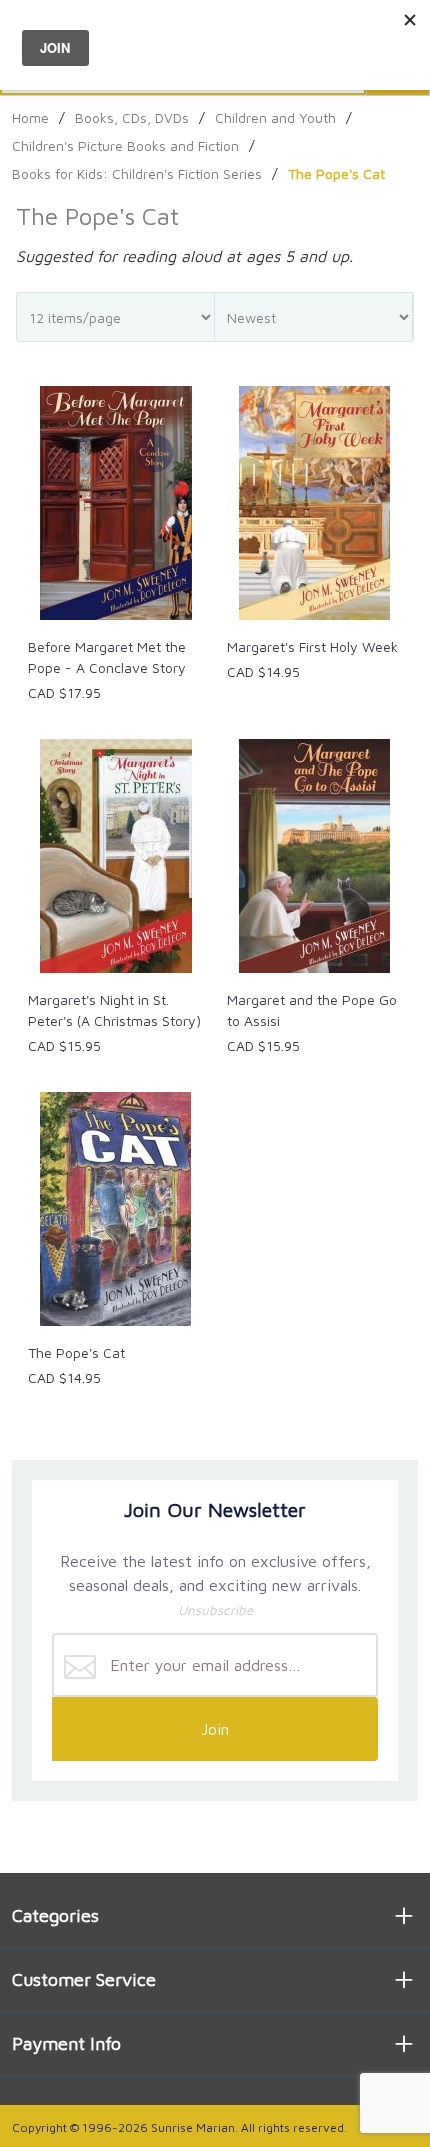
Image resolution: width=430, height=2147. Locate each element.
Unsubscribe (215, 1610)
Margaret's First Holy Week (312, 646)
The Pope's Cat (76, 1352)
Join (215, 1729)
